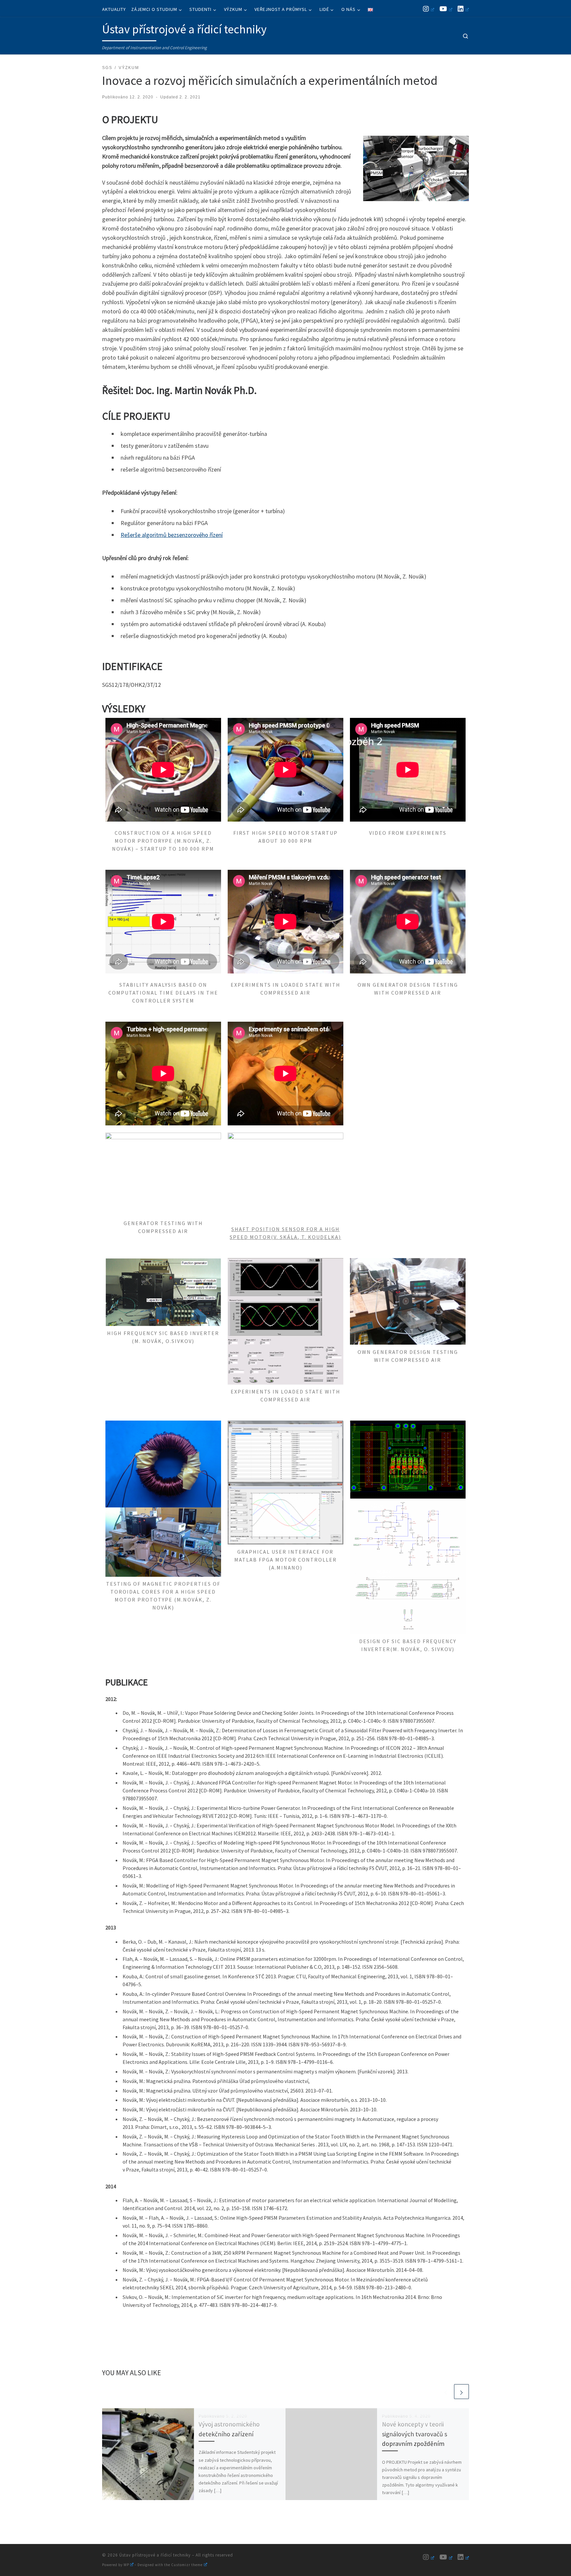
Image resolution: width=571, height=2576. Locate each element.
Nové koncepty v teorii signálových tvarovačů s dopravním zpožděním (415, 2434)
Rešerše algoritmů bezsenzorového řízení (172, 535)
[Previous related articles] (446, 2392)
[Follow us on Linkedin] (463, 9)
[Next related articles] (461, 2392)
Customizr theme (187, 2565)
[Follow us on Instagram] (429, 9)
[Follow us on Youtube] (446, 9)
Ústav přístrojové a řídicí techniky (155, 2555)
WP (126, 2565)
